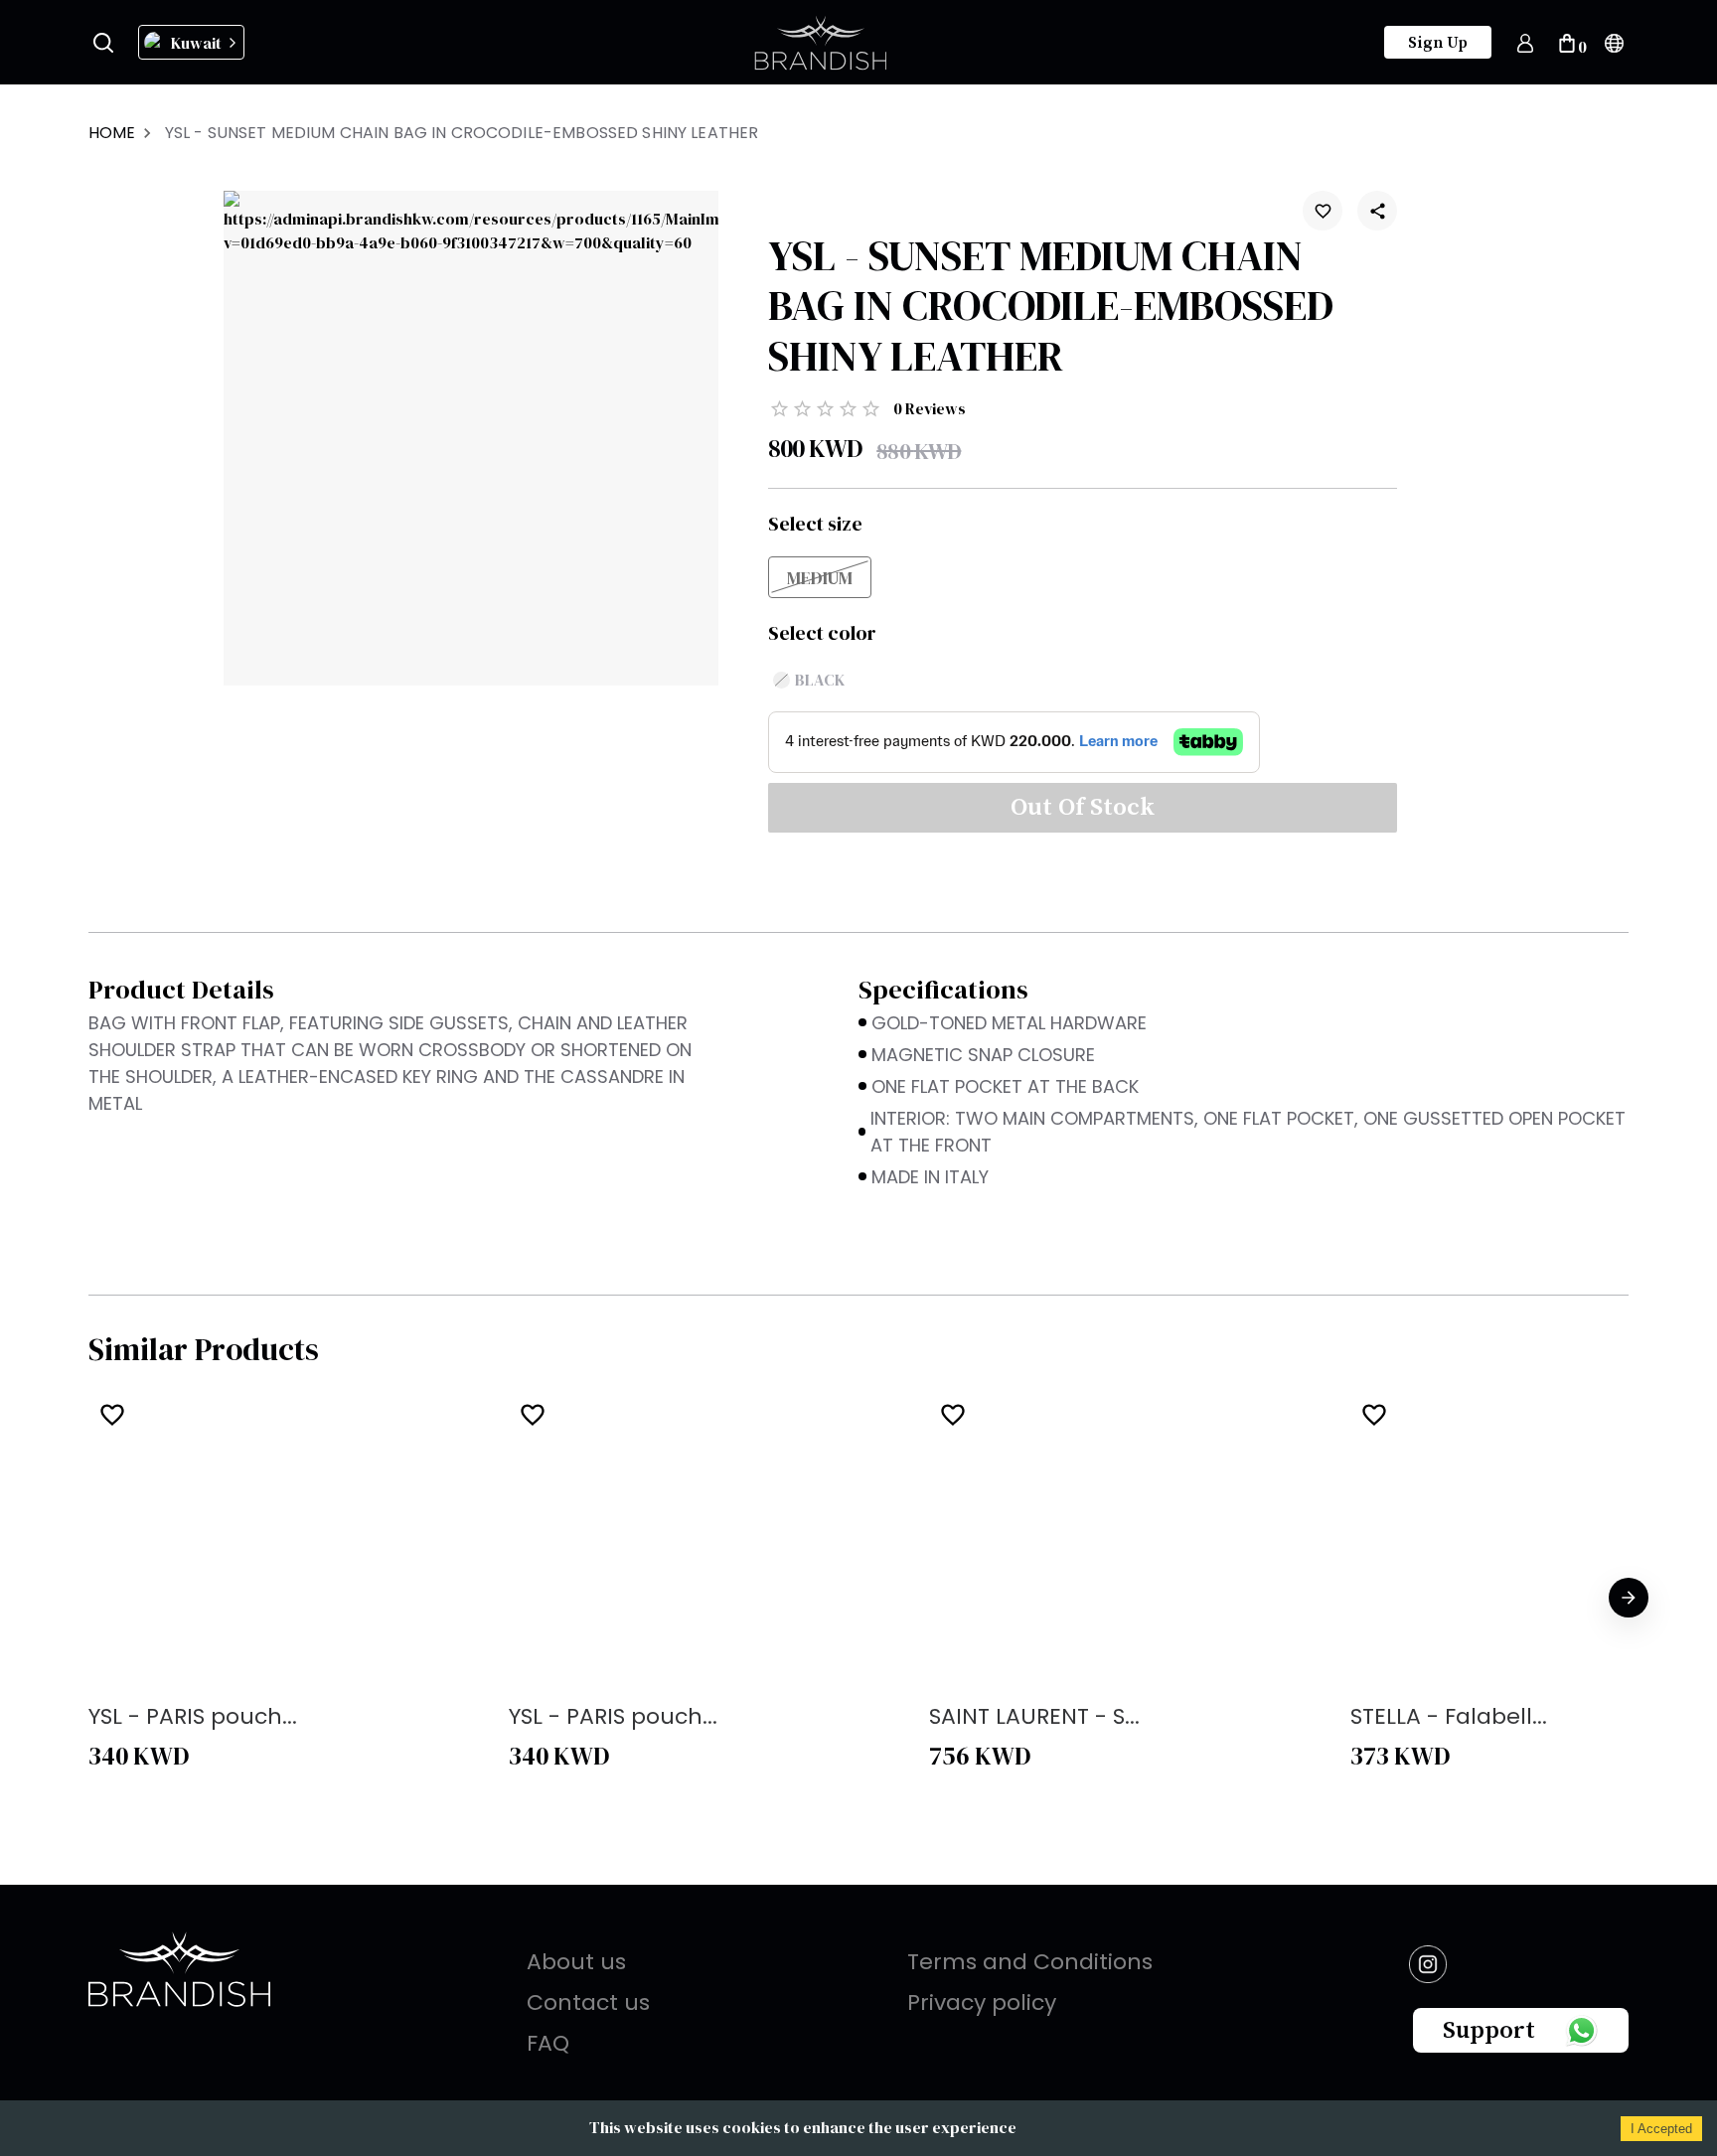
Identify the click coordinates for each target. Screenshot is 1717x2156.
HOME (112, 133)
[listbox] (858, 1598)
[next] (1629, 1598)
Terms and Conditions (1030, 1962)
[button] (141, 243)
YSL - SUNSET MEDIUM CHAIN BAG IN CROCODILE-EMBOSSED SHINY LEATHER (462, 133)
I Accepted (1661, 2129)
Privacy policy (982, 2002)
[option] (291, 1598)
